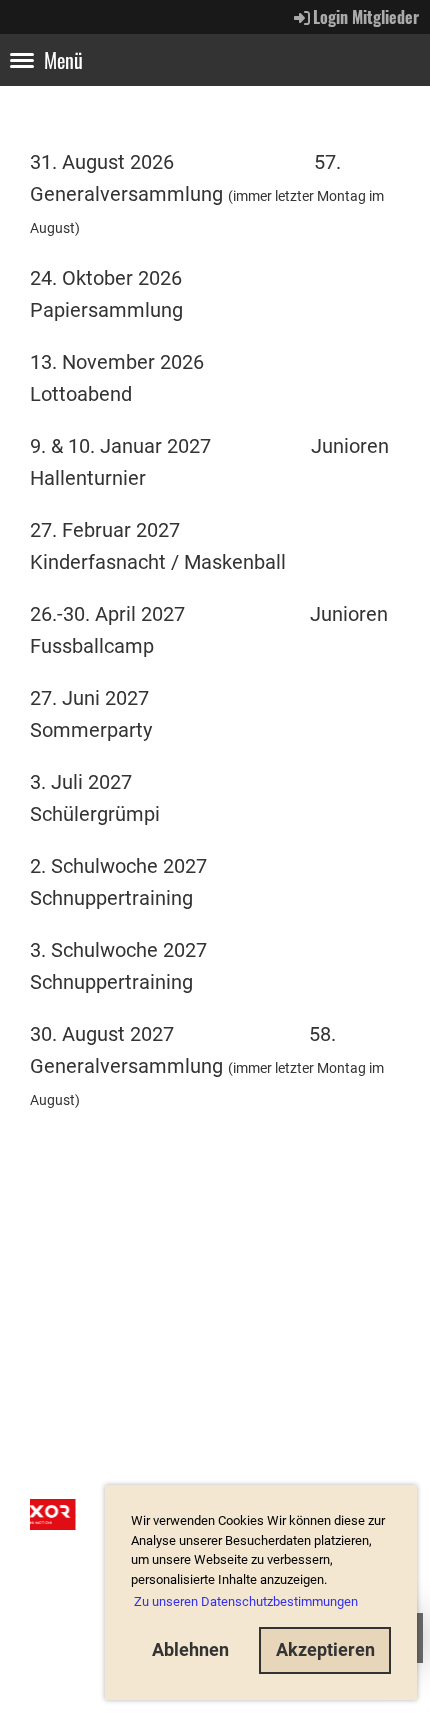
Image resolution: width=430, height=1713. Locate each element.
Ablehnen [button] (190, 1649)
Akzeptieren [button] (325, 1649)
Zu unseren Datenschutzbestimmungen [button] (246, 1601)
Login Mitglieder (366, 17)
